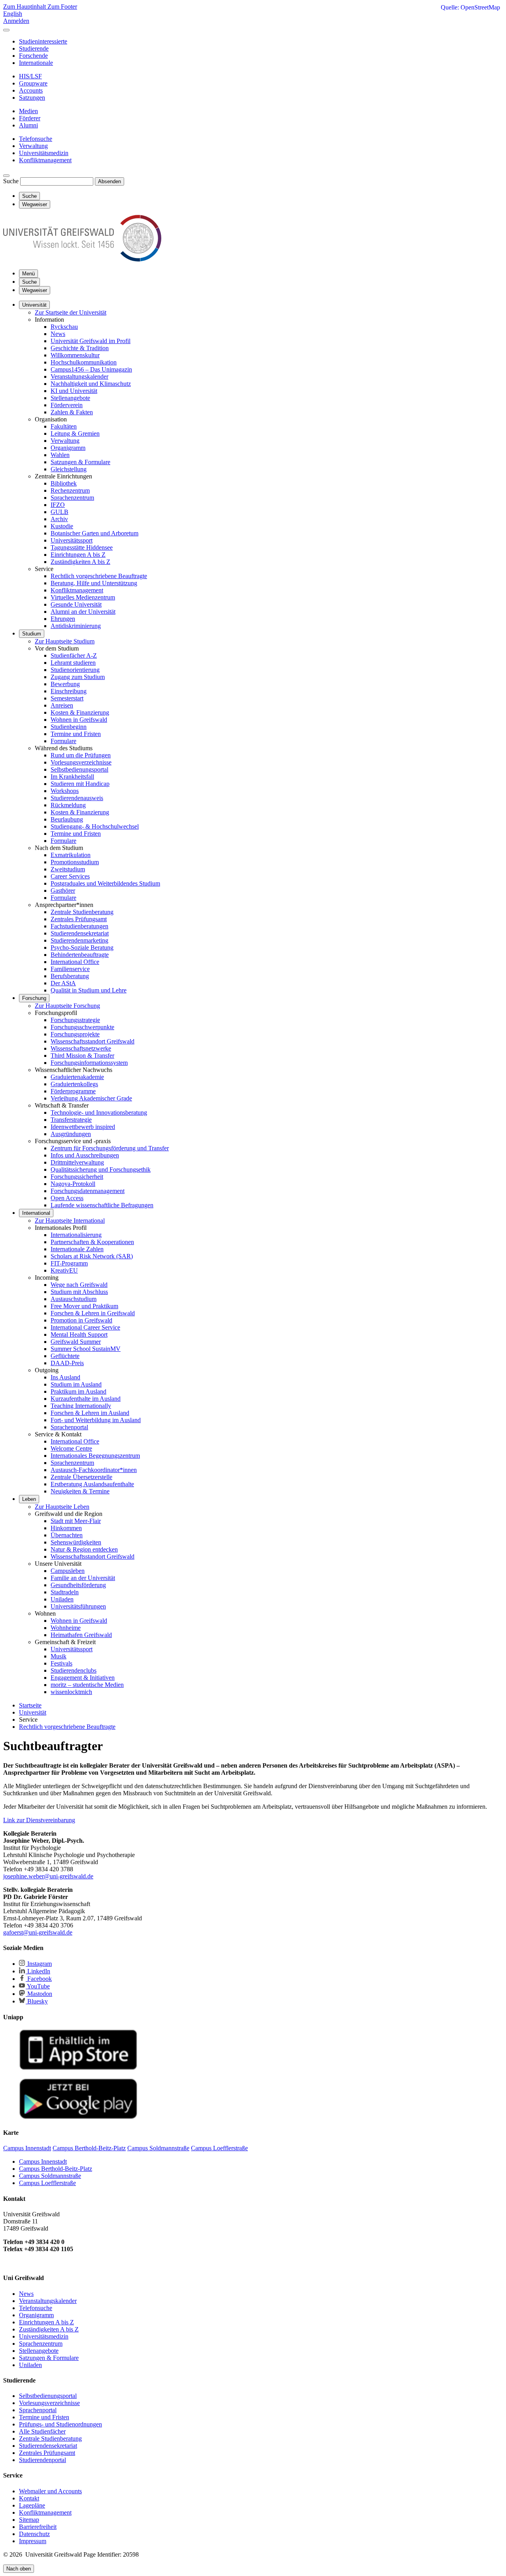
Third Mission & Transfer (82, 1056)
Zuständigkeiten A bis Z (80, 562)
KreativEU (64, 1270)
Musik (59, 1656)
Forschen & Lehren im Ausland (90, 1413)
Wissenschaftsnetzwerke (81, 1048)
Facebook (39, 1979)
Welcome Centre (71, 1448)
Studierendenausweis (77, 798)
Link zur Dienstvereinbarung (39, 1820)
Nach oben (19, 2569)
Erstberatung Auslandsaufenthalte (92, 1484)
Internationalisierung (76, 1235)
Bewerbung (65, 684)
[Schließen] (6, 30)
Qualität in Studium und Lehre (89, 990)
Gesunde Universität (76, 604)
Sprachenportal (69, 1427)
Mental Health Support (79, 1334)
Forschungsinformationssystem (89, 1063)
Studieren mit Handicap (80, 784)
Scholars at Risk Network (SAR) (92, 1256)
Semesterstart (67, 698)
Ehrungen (63, 619)
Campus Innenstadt (43, 2162)
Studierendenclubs (74, 1670)
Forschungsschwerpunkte (82, 1027)
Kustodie (62, 526)
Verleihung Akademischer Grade (91, 1098)
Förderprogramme (73, 1091)
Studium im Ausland (76, 1384)
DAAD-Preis (67, 1363)
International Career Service (85, 1327)
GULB (59, 512)
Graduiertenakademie (77, 1077)
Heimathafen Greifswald (81, 1635)
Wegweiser (35, 290)
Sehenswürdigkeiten (76, 1542)
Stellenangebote (70, 398)
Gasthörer (63, 891)
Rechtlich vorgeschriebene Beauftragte (99, 576)
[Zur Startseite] (82, 259)
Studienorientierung (75, 670)
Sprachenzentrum (72, 498)
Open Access (67, 1198)
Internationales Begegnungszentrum (95, 1456)
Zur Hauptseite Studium (65, 641)
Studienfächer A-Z (74, 655)
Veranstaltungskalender (79, 377)
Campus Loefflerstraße (47, 2183)
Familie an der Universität (83, 1578)
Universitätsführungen (78, 1606)
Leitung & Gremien (75, 433)
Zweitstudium (68, 869)
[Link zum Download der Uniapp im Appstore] (78, 2068)
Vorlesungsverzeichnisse (81, 762)
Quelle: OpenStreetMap (470, 7)
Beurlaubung (67, 819)
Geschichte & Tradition (80, 348)
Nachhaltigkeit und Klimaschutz (91, 384)
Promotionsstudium (75, 862)
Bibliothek (64, 483)
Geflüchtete (65, 1356)
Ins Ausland (65, 1377)
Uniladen (62, 1599)
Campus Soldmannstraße (50, 2176)
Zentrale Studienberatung (82, 912)
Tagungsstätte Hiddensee (82, 547)
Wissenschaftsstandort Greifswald (93, 1041)
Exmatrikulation (71, 855)
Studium (32, 634)
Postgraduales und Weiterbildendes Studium (105, 883)
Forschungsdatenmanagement (88, 1191)
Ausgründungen (71, 1134)
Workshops (65, 791)
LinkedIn (38, 1971)
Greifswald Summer (76, 1342)
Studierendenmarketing (79, 940)
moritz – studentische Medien (87, 1685)
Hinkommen (66, 1528)
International (36, 1213)
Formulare (63, 741)
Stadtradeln (65, 1592)
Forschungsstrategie (75, 1020)
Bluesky (37, 2001)
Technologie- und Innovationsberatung (99, 1113)
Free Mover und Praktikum (84, 1306)
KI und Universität (74, 391)
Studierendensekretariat (80, 933)
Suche (11, 181)
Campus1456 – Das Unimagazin (91, 369)
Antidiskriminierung (76, 626)
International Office (75, 962)
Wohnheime (66, 1628)
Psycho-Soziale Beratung (82, 948)
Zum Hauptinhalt (25, 7)
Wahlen (60, 455)
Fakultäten (64, 426)
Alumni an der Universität (83, 612)
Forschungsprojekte (75, 1034)
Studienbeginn (69, 727)
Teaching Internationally (81, 1406)
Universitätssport (72, 540)
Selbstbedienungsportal (79, 769)
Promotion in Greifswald (81, 1320)
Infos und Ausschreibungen (85, 1155)
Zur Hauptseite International (70, 1221)
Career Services (70, 876)
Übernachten (67, 1535)
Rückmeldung (68, 805)
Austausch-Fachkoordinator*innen (94, 1470)
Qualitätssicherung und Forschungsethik (101, 1169)
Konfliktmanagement (77, 590)
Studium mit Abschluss (79, 1292)
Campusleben (68, 1571)
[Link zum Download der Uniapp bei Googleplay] (78, 2117)
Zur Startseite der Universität (71, 312)
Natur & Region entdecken (84, 1549)
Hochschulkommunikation (84, 362)
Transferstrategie (71, 1120)
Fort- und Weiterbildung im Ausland (96, 1420)
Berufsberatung (70, 976)
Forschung (34, 998)
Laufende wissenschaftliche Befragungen (102, 1205)
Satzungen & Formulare (80, 462)
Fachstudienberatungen (79, 926)
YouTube (38, 1986)
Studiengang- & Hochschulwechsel (95, 826)
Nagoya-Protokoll (73, 1184)
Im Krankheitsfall (72, 777)
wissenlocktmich (71, 1692)
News (58, 334)
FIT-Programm (69, 1263)
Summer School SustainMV (86, 1349)
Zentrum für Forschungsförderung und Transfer (110, 1148)
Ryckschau (64, 327)
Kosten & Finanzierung (80, 712)
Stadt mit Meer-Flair (76, 1521)
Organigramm (68, 448)
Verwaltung (65, 441)
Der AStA (63, 983)
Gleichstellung (69, 469)
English (13, 14)
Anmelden (16, 21)
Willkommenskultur (75, 355)
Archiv (59, 519)
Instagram (39, 1964)
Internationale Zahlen (77, 1249)
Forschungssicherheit (77, 1177)
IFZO (58, 505)
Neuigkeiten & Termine (80, 1491)
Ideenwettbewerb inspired (83, 1127)
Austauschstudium (74, 1299)
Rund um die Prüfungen (81, 755)
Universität (34, 305)
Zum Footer (62, 7)
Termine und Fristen (76, 734)
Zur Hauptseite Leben (62, 1507)
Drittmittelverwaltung (77, 1162)
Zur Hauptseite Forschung (67, 1006)
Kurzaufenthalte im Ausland (86, 1399)
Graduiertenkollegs (74, 1084)
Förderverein (67, 405)
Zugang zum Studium (78, 677)
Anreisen (62, 705)
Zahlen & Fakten (72, 412)
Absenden (110, 181)
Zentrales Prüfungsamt (79, 919)
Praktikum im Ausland (78, 1391)
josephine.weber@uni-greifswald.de (48, 1876)
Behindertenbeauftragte (80, 955)
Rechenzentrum (70, 490)
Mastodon (39, 1994)
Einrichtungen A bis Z (78, 555)
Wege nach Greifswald (79, 1285)
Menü (28, 274)
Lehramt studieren (73, 663)
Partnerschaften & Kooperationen (92, 1242)
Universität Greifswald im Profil (91, 341)
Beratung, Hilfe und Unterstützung (94, 583)
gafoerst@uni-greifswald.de (38, 1932)
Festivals (61, 1663)
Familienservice (70, 969)
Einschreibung (69, 691)
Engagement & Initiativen (83, 1678)
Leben (29, 1499)
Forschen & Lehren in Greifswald (93, 1313)
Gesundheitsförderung (78, 1585)
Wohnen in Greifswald (79, 720)
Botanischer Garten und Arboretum (94, 533)
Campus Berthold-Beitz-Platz (56, 2169)
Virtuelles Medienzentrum (83, 597)
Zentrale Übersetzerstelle (81, 1477)
